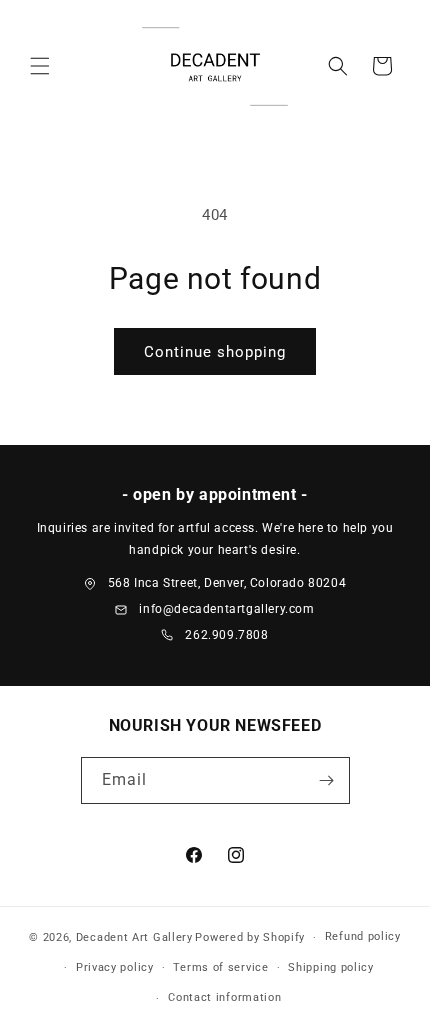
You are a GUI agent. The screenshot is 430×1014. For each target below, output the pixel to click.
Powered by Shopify (250, 937)
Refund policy (363, 936)
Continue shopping (215, 352)
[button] (40, 66)
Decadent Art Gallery (134, 937)
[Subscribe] (327, 780)
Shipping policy (331, 967)
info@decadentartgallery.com (226, 609)
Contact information (224, 997)
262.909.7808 (226, 635)
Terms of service (220, 967)
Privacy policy (115, 967)
